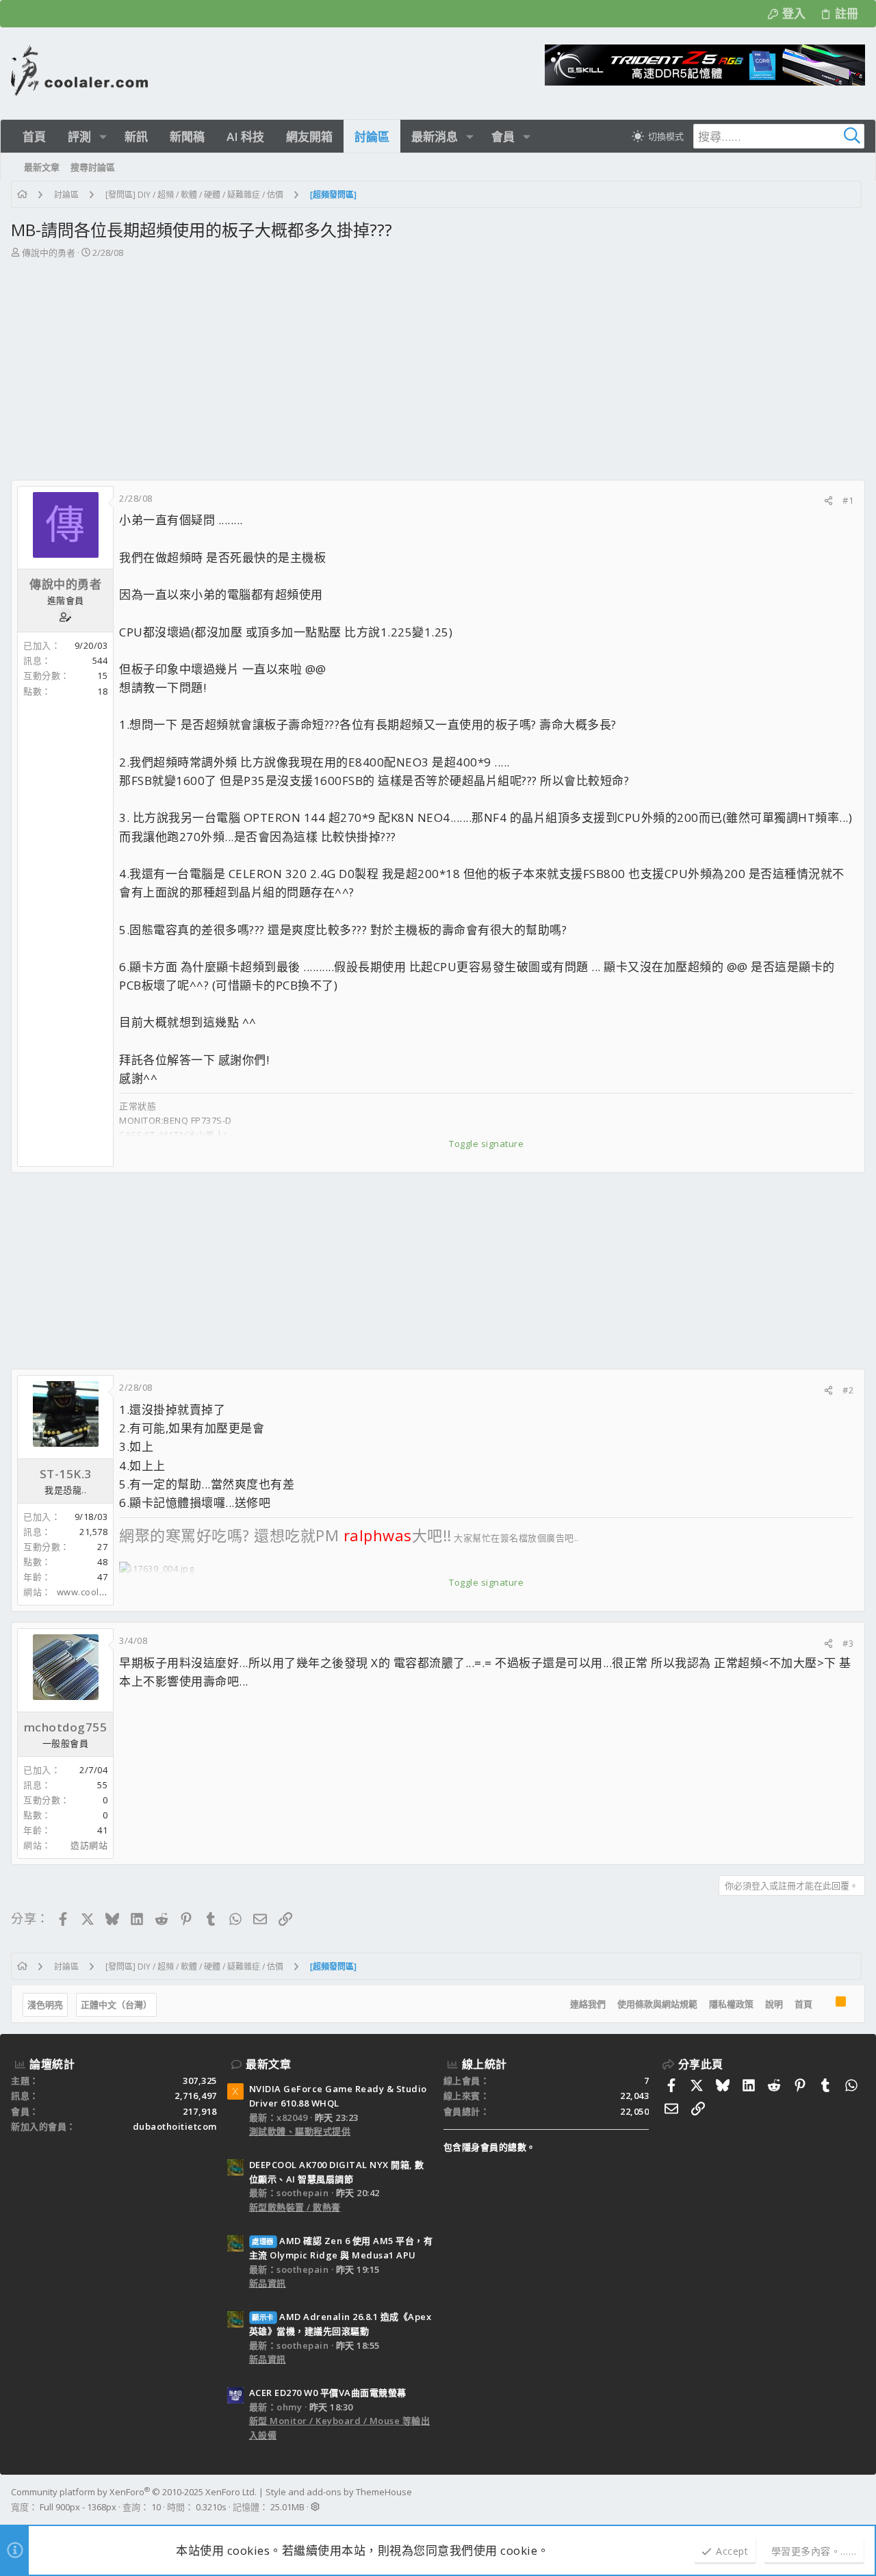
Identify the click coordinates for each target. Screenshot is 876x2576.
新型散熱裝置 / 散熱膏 (295, 2207)
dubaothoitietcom (175, 2126)
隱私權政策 (731, 2004)
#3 (848, 1643)
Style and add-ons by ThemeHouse (339, 2492)
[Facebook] (859, 2499)
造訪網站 (89, 1845)
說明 (774, 2004)
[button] (103, 137)
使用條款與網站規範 (657, 2004)
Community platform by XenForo (134, 2492)
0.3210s (211, 2507)
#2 (848, 1390)
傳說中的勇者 (49, 253)
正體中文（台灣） (116, 2005)
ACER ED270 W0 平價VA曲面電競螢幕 (328, 2393)
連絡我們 (588, 2004)
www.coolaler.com (97, 1592)
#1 (848, 500)
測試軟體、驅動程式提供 (300, 2131)
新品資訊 (268, 2283)
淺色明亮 (45, 2005)
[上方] (824, 2004)
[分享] (828, 501)
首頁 (803, 2004)
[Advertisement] (437, 363)
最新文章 (268, 2064)
